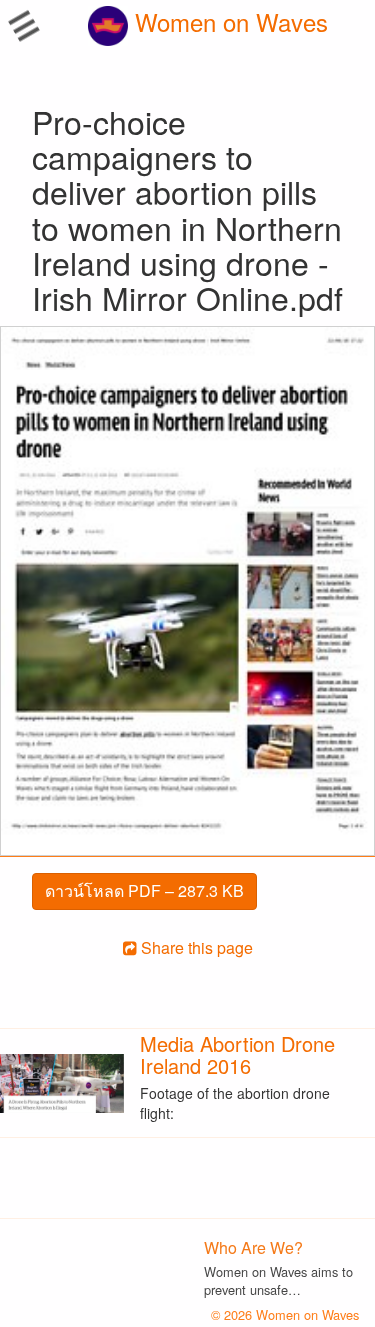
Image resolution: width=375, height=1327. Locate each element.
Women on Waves (228, 21)
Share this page (195, 947)
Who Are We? (253, 1247)
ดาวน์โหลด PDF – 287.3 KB (144, 890)
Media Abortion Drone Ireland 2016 (237, 1054)
